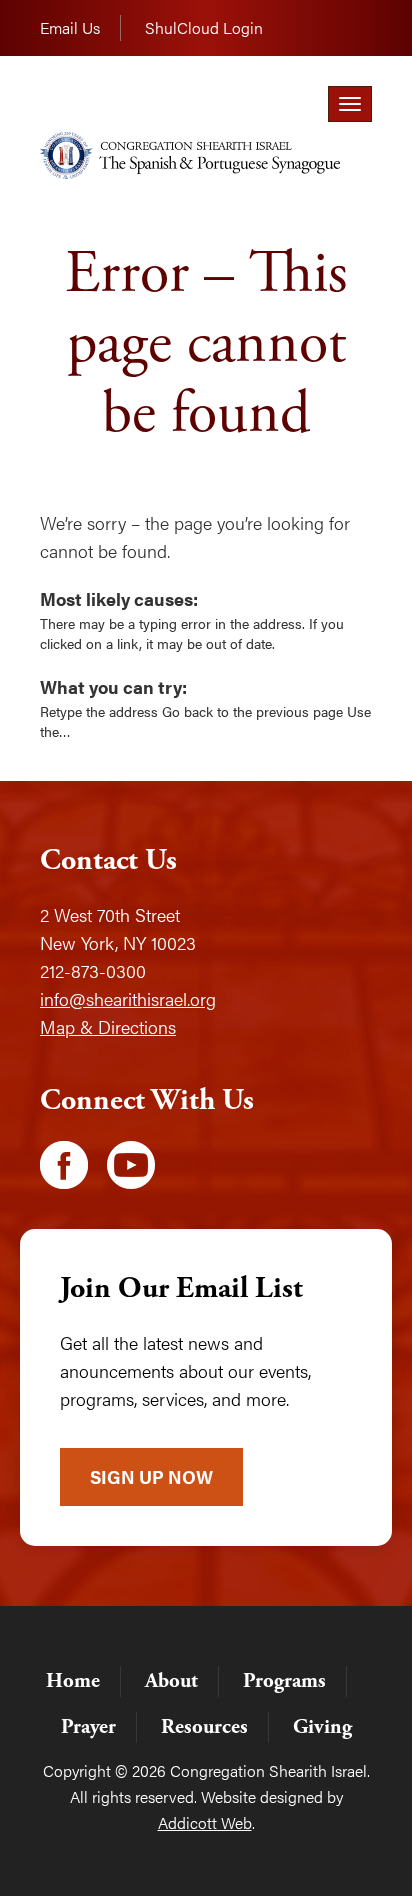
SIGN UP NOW (151, 1476)
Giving (322, 1727)
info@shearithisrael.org (128, 998)
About (171, 1681)
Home (73, 1681)
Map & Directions (108, 1026)
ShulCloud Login (204, 27)
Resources (204, 1727)
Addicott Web (205, 1822)
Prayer (88, 1727)
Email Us (70, 27)
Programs (284, 1681)
